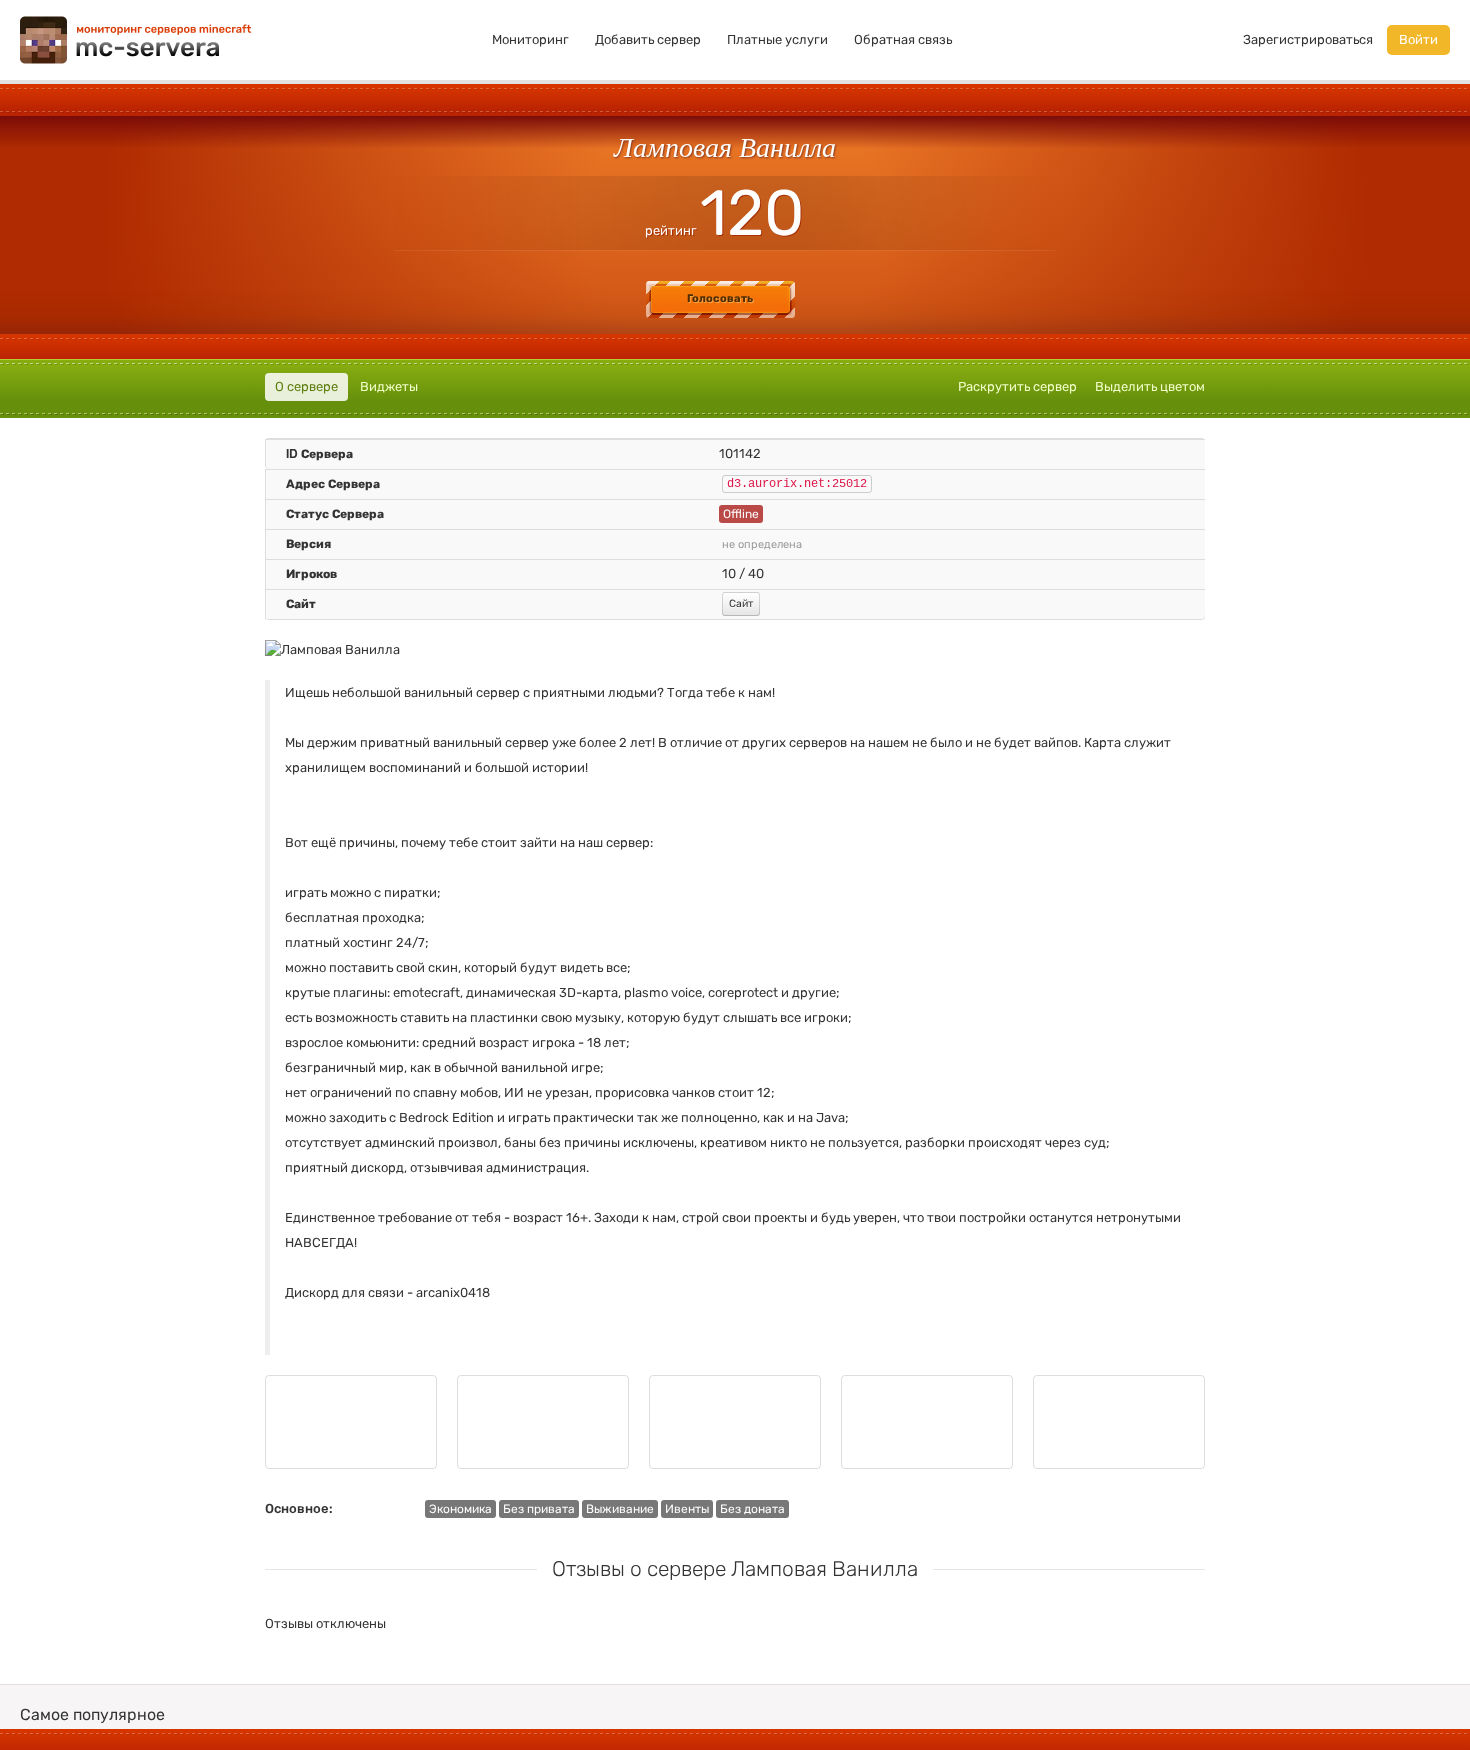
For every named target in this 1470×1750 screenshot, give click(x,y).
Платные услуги (777, 39)
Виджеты (389, 386)
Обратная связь (903, 39)
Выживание (620, 1509)
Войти (1418, 39)
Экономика (460, 1509)
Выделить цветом (1150, 386)
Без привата (539, 1509)
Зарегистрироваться (1308, 39)
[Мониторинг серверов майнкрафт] (136, 38)
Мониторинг (530, 39)
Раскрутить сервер (1017, 386)
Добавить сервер (648, 39)
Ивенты (687, 1509)
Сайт (741, 603)
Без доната (752, 1509)
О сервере (306, 386)
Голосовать (720, 298)
